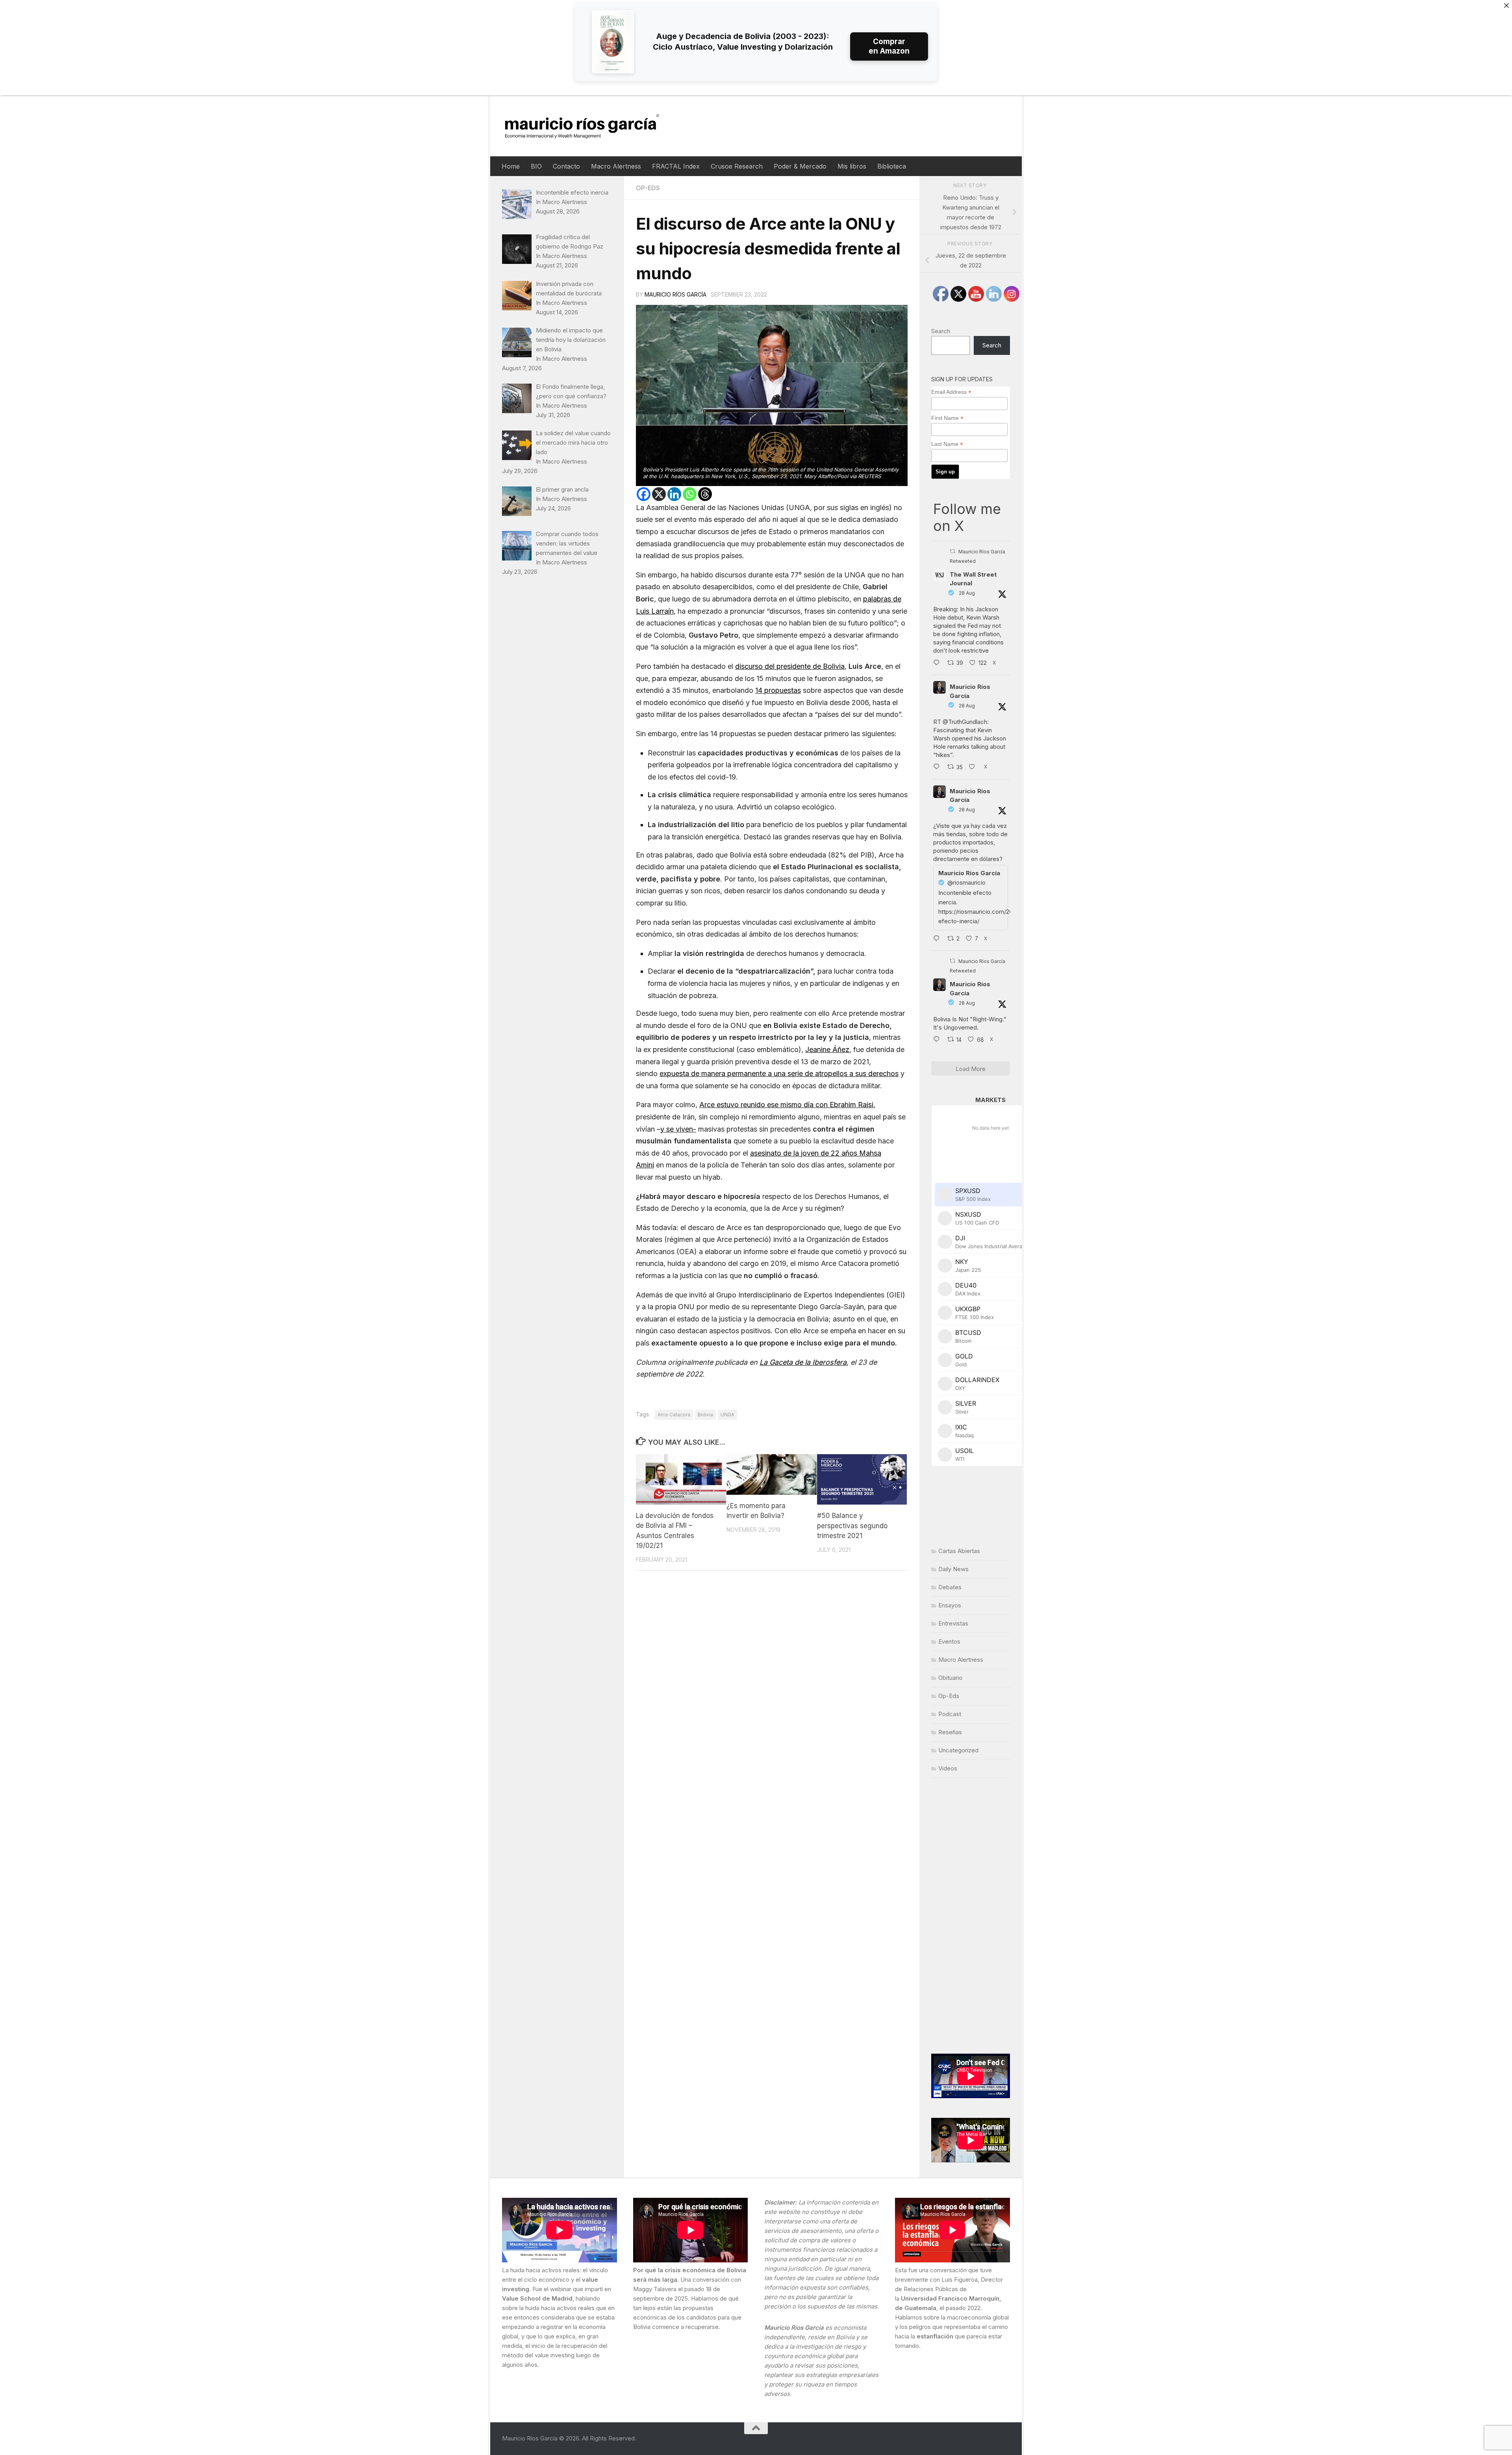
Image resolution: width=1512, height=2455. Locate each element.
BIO (536, 166)
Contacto (566, 166)
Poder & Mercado (800, 166)
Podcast (950, 1714)
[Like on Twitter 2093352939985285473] (974, 768)
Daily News (953, 1569)
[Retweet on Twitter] (952, 551)
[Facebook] (644, 494)
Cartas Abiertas (959, 1551)
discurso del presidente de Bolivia (790, 666)
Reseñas (950, 1732)
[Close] (1506, 6)
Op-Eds (648, 188)
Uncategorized (958, 1750)
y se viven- (678, 1129)
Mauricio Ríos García (675, 294)
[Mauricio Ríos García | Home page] (590, 126)
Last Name (947, 444)
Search (941, 331)
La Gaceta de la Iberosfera (803, 1362)
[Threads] (705, 494)
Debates (950, 1587)
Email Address (951, 392)
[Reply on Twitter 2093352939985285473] (938, 768)
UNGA (727, 1415)
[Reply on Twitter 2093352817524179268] (938, 939)
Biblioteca (892, 166)
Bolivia (705, 1415)
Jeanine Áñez (827, 1049)
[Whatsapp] (690, 494)
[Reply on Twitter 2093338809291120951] (938, 663)
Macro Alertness (616, 166)
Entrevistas (953, 1623)
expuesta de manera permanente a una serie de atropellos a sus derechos (779, 1073)
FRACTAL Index (676, 166)
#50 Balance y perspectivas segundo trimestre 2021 (852, 1526)
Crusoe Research (737, 166)
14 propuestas (778, 690)
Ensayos (950, 1605)
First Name (947, 418)
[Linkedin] (674, 494)
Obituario (950, 1678)
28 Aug (967, 593)
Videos (948, 1768)
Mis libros (852, 166)
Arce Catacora (674, 1415)
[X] (659, 494)
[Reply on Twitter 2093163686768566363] (938, 1040)
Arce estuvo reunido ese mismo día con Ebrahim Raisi (786, 1105)
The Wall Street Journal (973, 579)
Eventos (949, 1641)
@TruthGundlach (965, 722)
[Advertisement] (971, 1916)
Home (511, 166)
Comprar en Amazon (889, 46)
